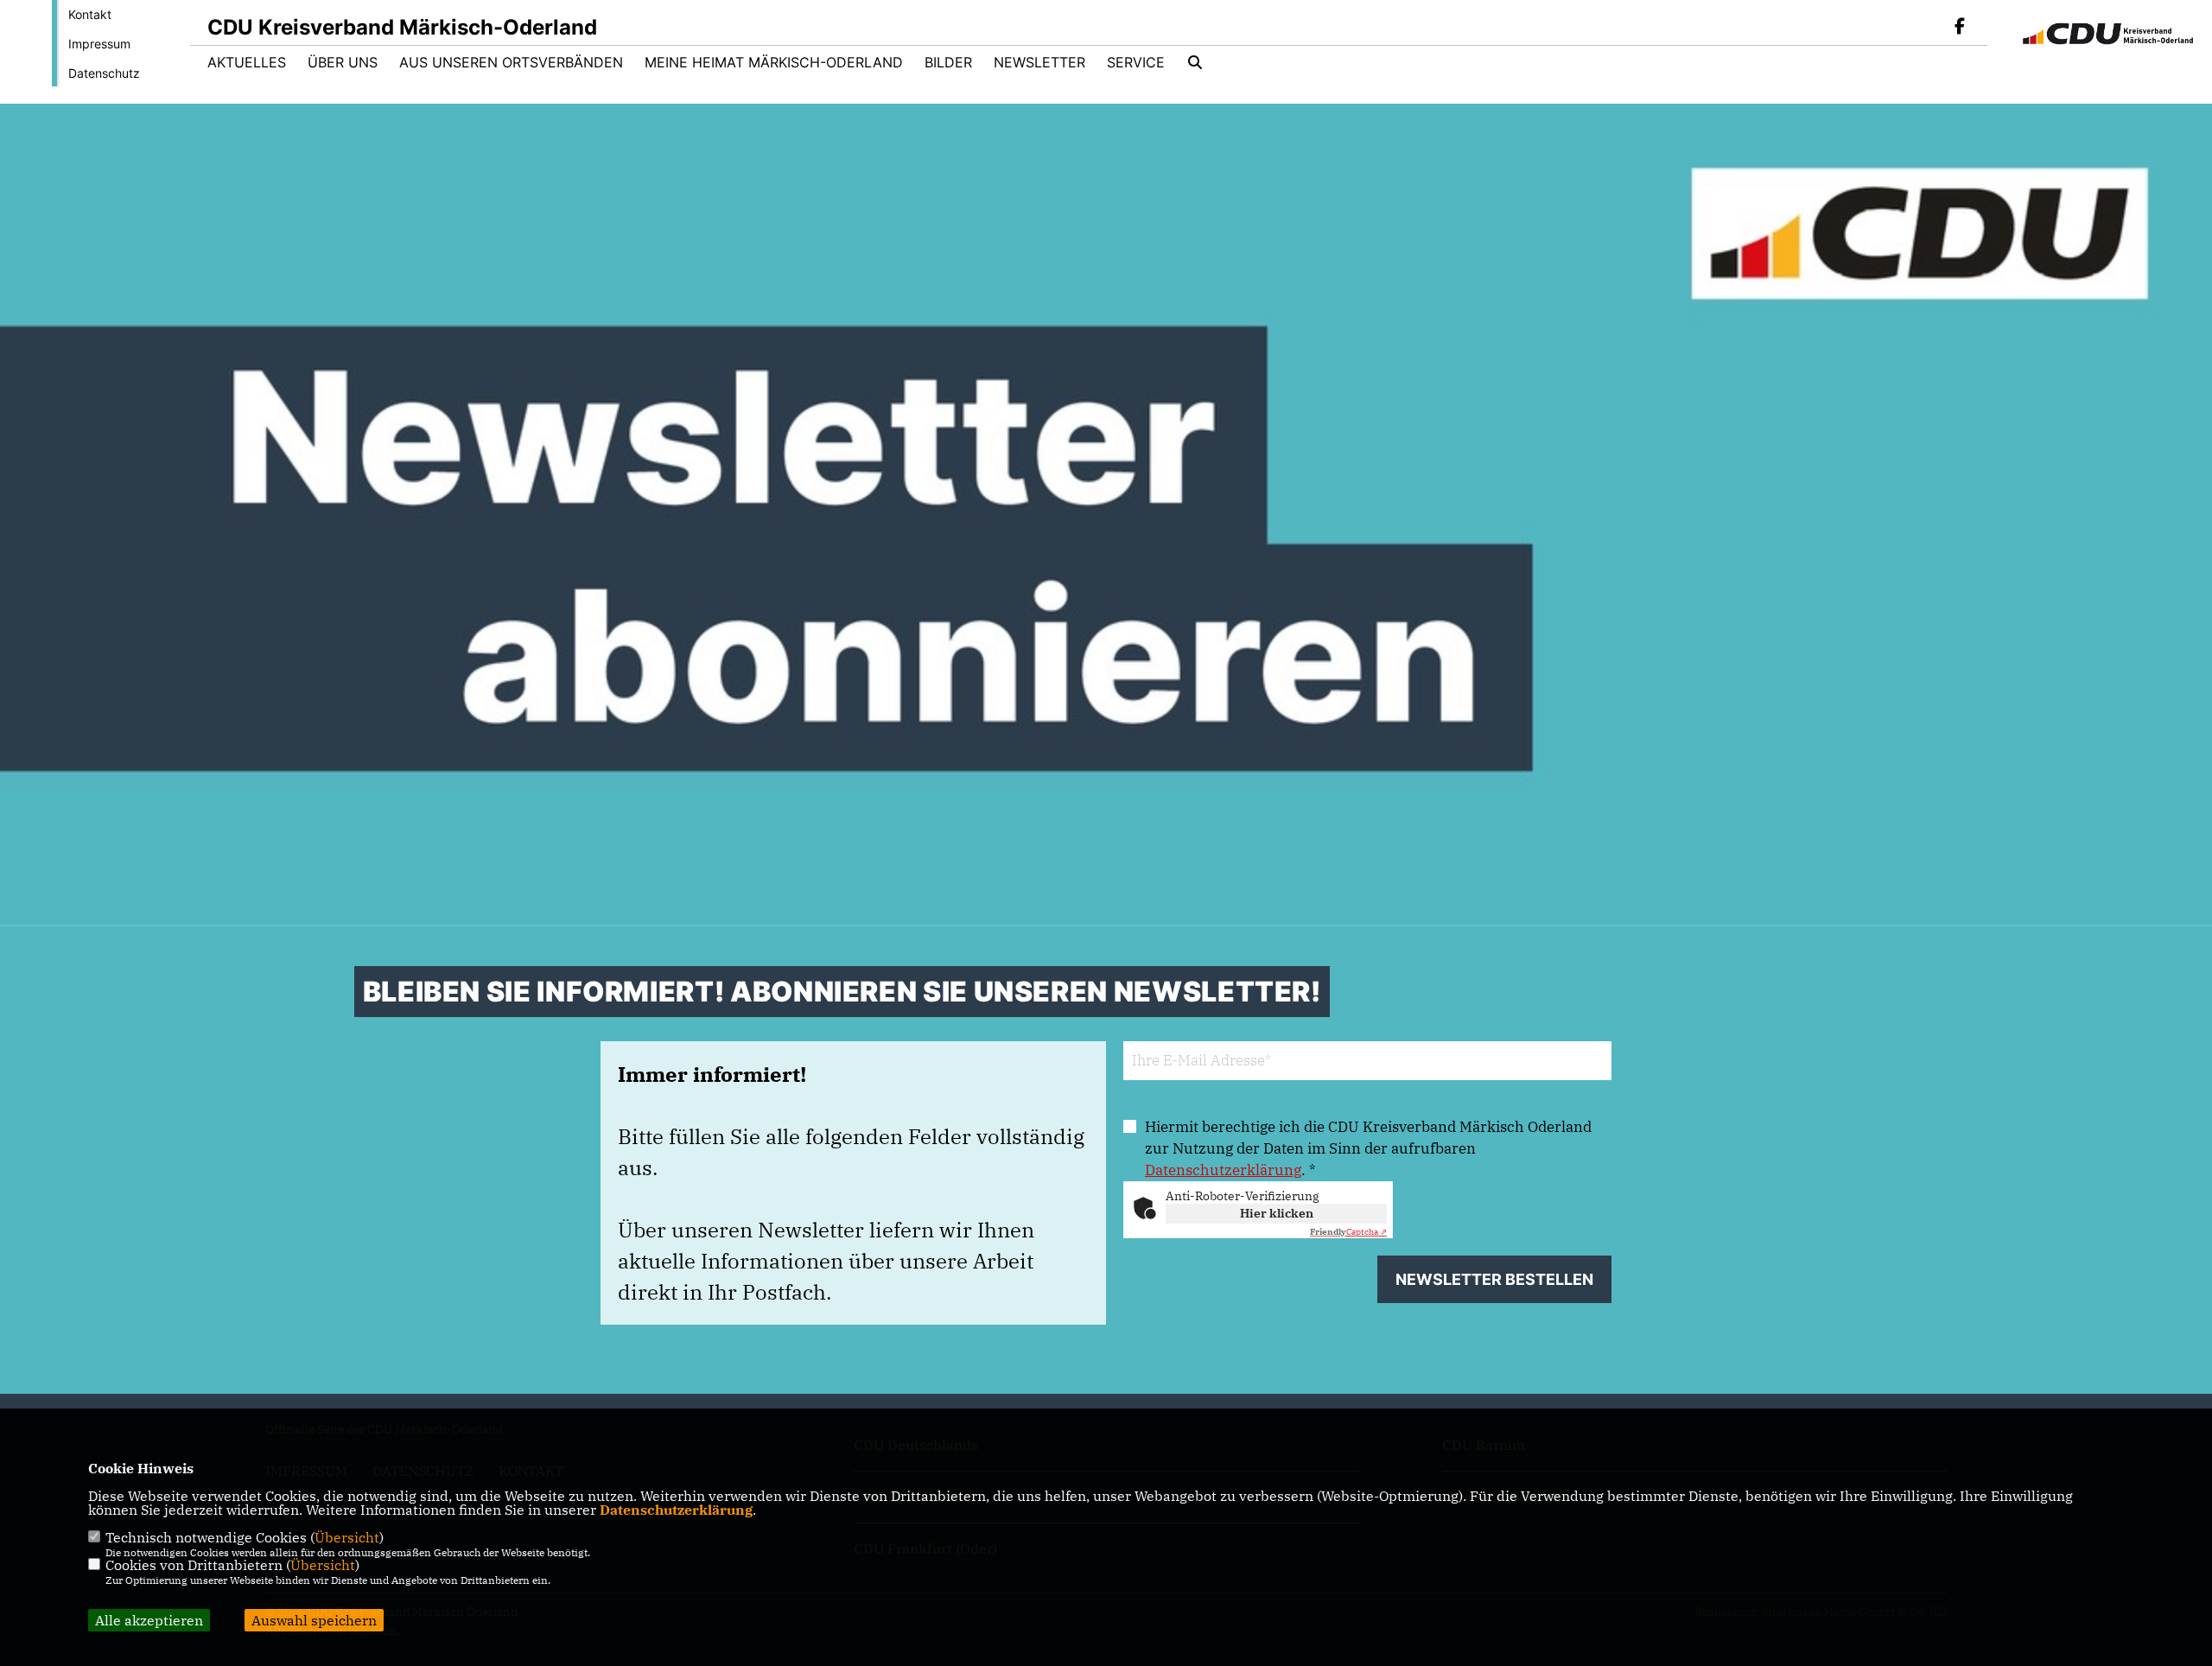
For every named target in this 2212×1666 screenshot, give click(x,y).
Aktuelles (247, 62)
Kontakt (90, 14)
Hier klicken (1277, 1213)
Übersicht (347, 1537)
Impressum (99, 44)
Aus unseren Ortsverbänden (511, 62)
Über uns (343, 62)
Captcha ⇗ (1348, 1232)
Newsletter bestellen (1494, 1279)
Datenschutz (104, 73)
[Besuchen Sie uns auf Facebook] (1960, 28)
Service (1136, 62)
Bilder (948, 62)
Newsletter (1039, 62)
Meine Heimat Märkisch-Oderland (774, 62)
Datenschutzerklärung (1223, 1170)
